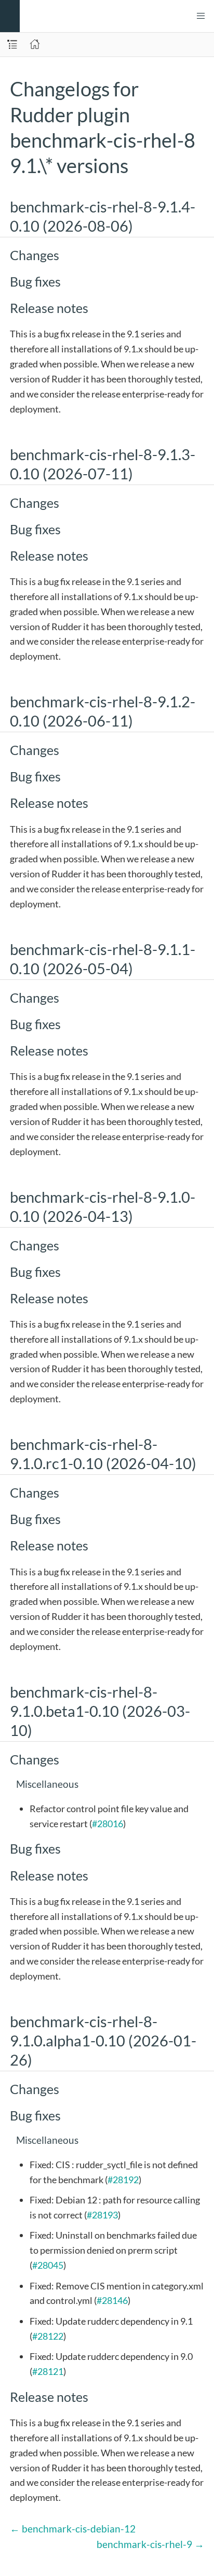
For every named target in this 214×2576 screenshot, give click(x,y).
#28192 (123, 2180)
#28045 (48, 2265)
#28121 (48, 2371)
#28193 (102, 2215)
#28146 (112, 2300)
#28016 (108, 1824)
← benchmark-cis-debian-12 (73, 2529)
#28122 (48, 2336)
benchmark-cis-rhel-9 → (150, 2544)
